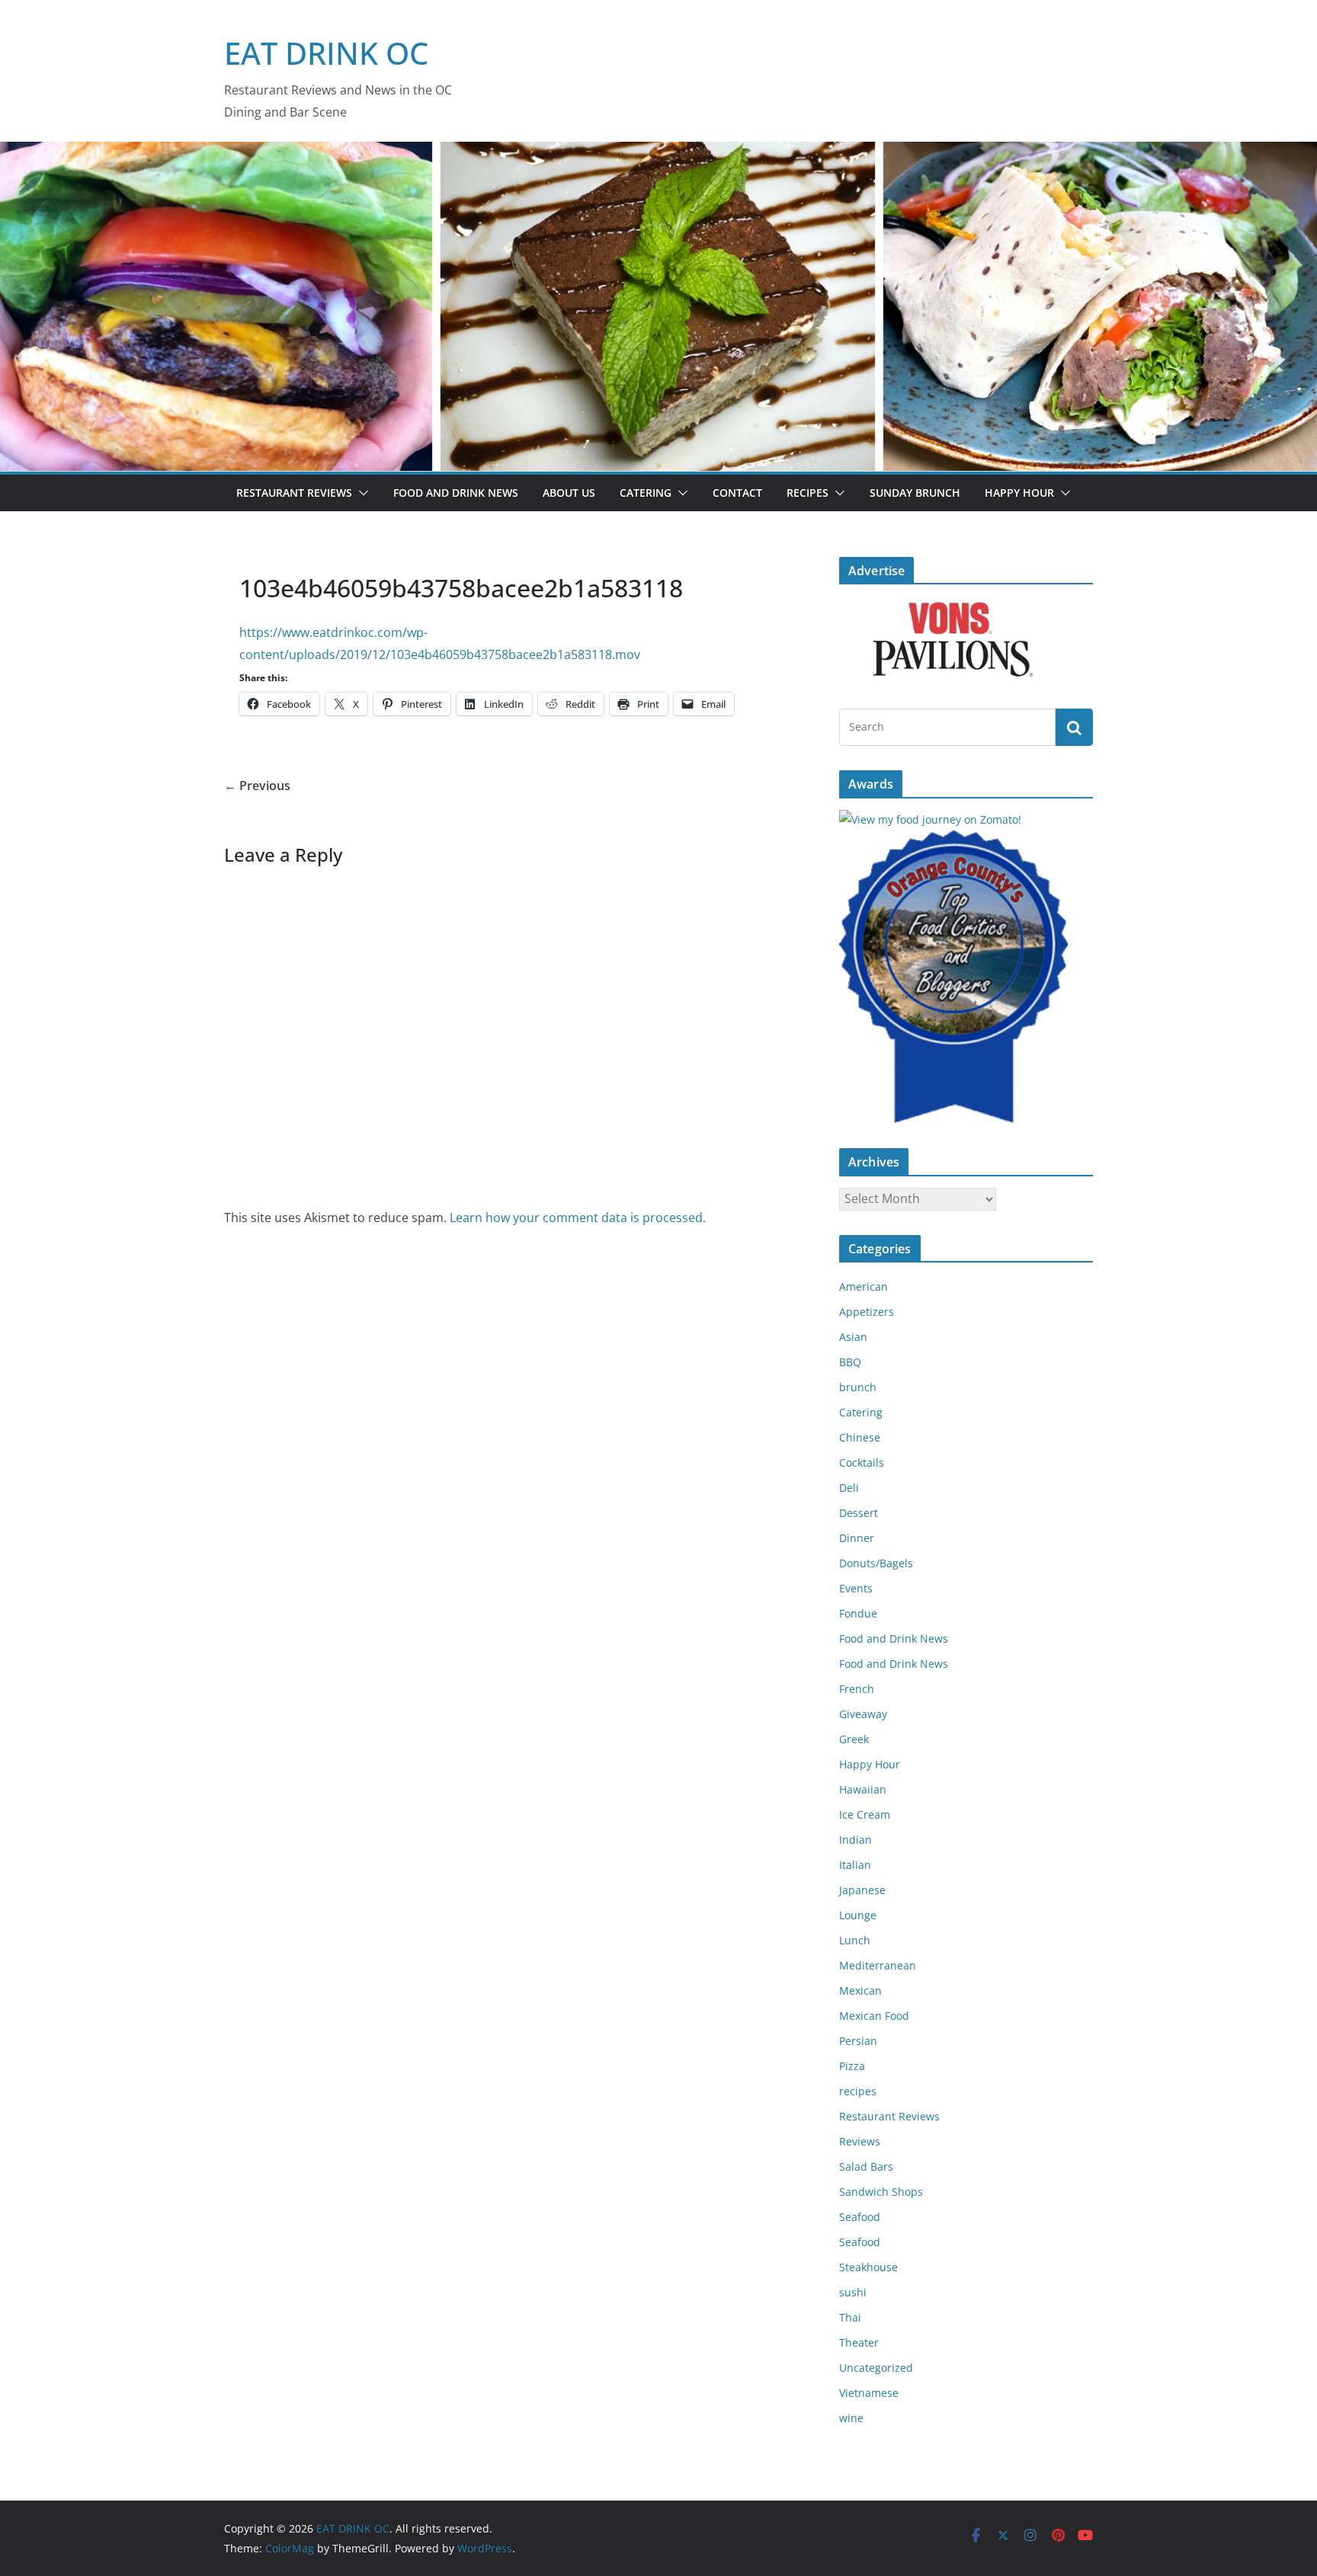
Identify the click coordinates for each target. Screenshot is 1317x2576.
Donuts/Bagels (876, 1563)
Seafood (860, 2217)
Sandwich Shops (881, 2192)
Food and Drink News (456, 493)
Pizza (852, 2066)
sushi (853, 2292)
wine (851, 2418)
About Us (569, 493)
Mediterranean (878, 1965)
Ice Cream (865, 1814)
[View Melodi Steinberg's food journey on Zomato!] (930, 819)
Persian (858, 2041)
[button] (360, 493)
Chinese (860, 1437)
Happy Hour (1019, 493)
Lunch (855, 1940)
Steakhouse (868, 2267)
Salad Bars (866, 2166)
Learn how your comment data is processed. (578, 1218)
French (857, 1689)
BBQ (850, 1362)
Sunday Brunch (915, 493)
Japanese (862, 1890)
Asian (853, 1337)
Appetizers (867, 1312)
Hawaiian (863, 1789)
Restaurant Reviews (294, 493)
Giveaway (863, 1714)
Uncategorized (876, 2368)
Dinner (857, 1538)
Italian (855, 1865)
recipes (858, 2091)
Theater (859, 2342)
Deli (849, 1488)
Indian (856, 1840)
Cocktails (862, 1462)
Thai (850, 2317)
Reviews (860, 2141)
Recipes (808, 493)
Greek (854, 1739)
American (864, 1286)
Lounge (858, 1915)
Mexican (860, 1990)
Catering (646, 493)
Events (856, 1588)
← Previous (257, 786)
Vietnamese (869, 2393)
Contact (737, 493)
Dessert (859, 1513)
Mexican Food (874, 2016)
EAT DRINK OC (326, 53)
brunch (858, 1387)
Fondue (858, 1613)
